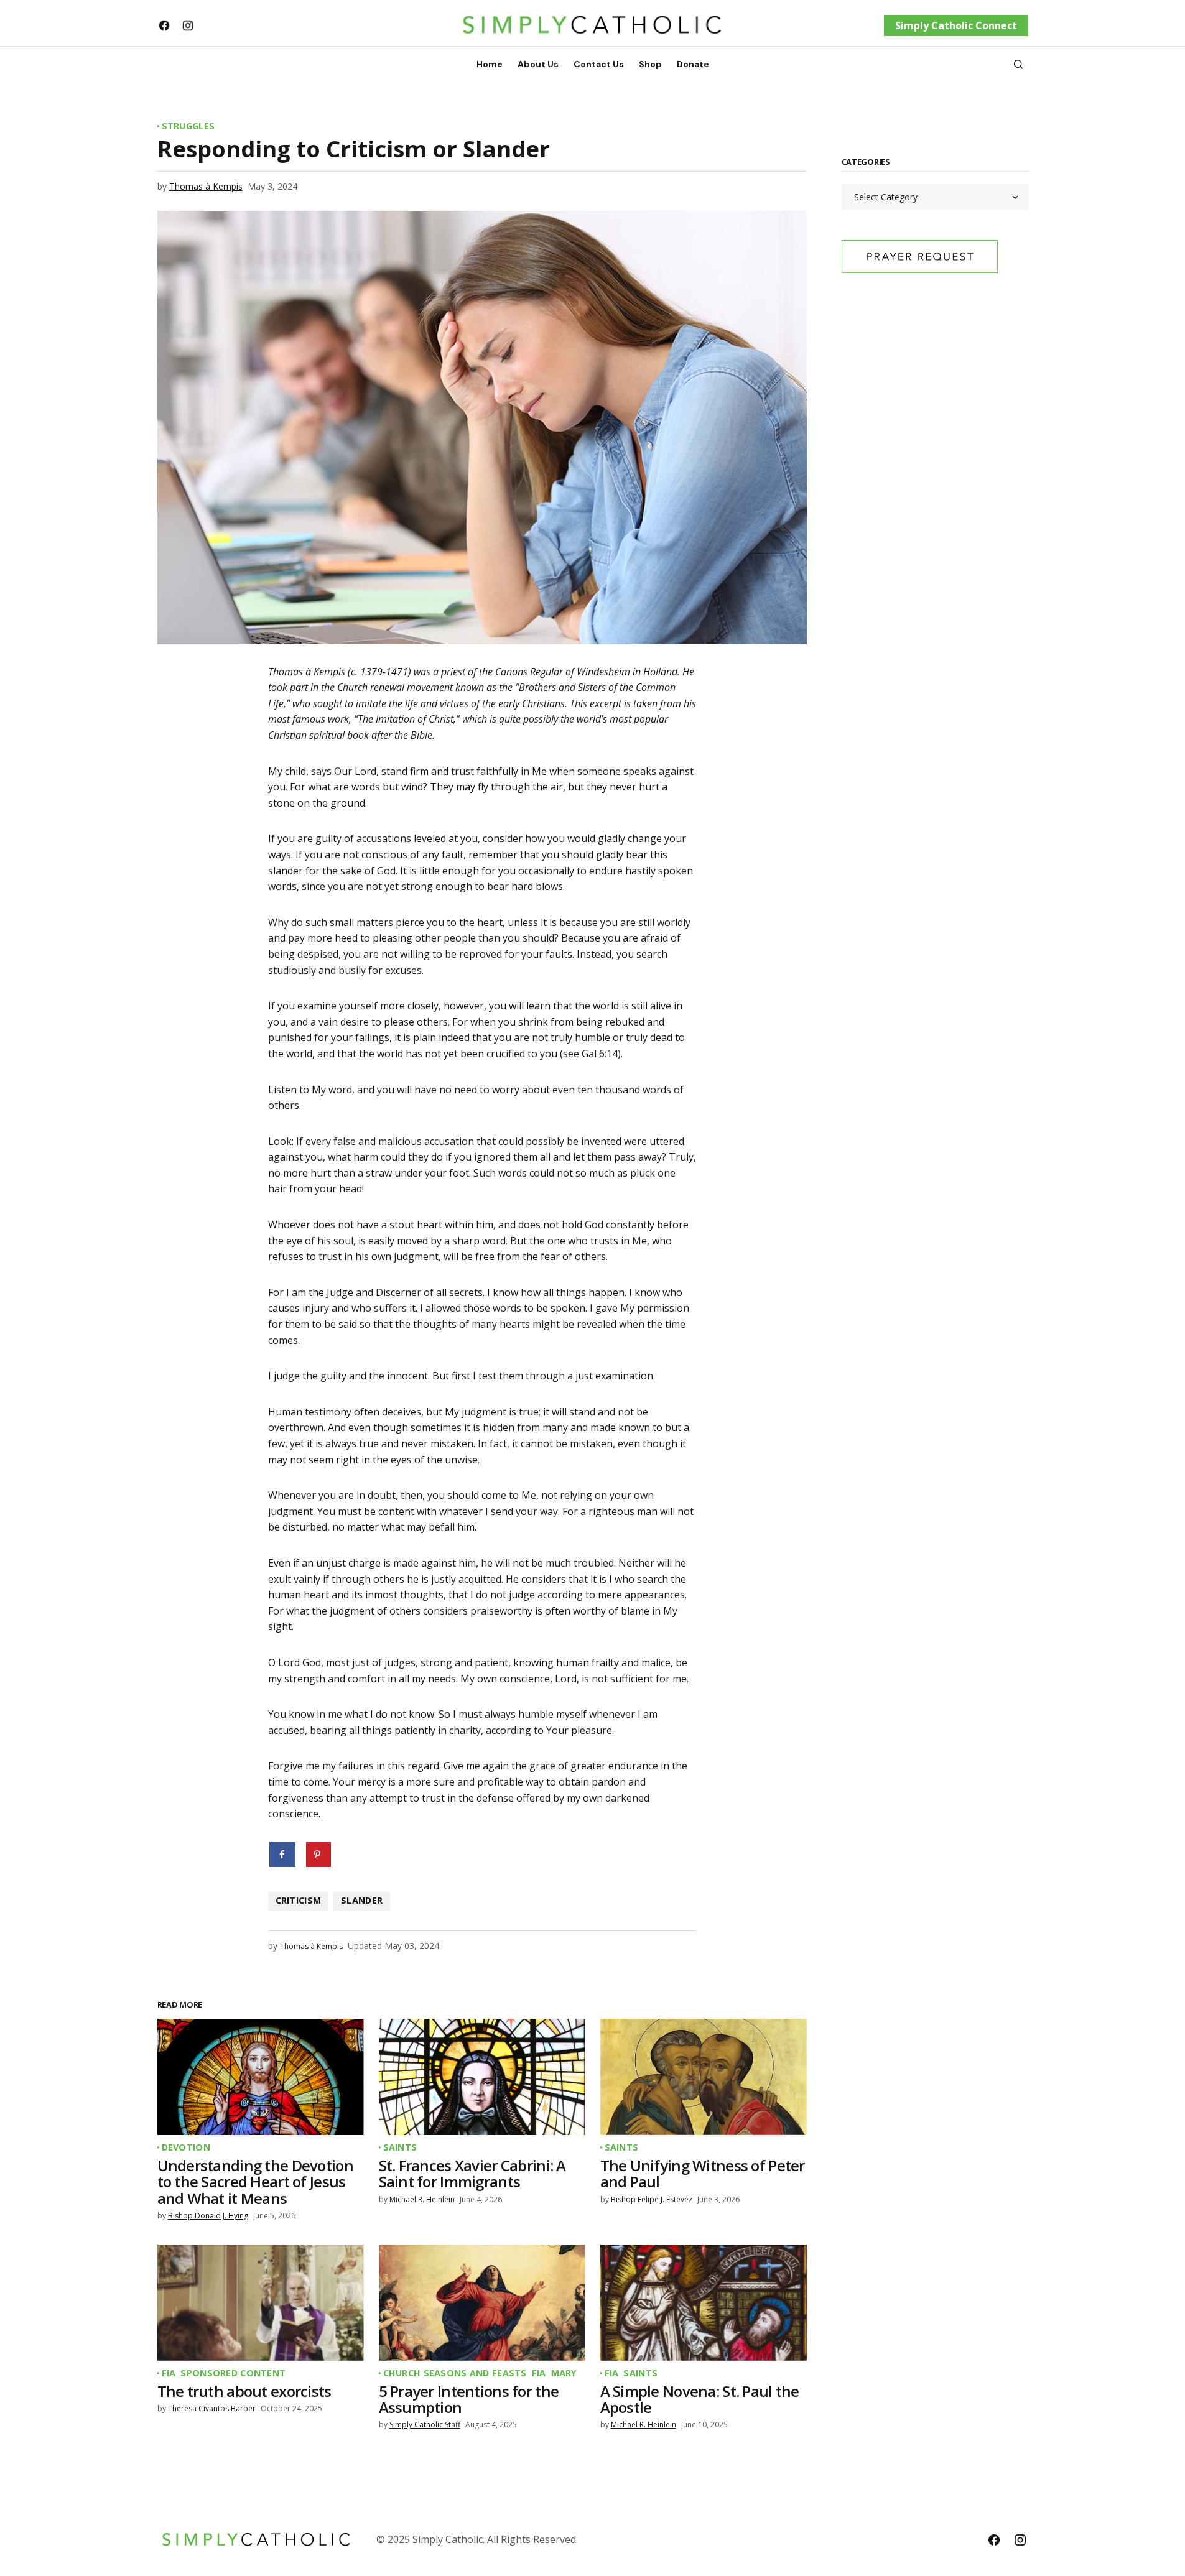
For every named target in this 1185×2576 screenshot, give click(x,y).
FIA (169, 2373)
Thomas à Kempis (206, 186)
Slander (362, 1900)
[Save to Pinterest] (318, 1855)
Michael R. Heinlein (422, 2199)
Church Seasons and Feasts (455, 2373)
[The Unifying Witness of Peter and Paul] (704, 2077)
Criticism (299, 1900)
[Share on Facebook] (283, 1855)
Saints (400, 2147)
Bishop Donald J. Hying (208, 2216)
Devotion (186, 2147)
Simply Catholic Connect (956, 25)
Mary (564, 2373)
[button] (1018, 64)
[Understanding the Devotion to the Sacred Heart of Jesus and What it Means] (261, 2077)
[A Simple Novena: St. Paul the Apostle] (704, 2303)
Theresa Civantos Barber (212, 2408)
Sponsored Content (233, 2373)
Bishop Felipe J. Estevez (652, 2199)
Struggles (188, 126)
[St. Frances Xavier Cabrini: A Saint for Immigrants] (482, 2077)
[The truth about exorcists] (261, 2303)
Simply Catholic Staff (425, 2425)
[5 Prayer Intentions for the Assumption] (482, 2303)
